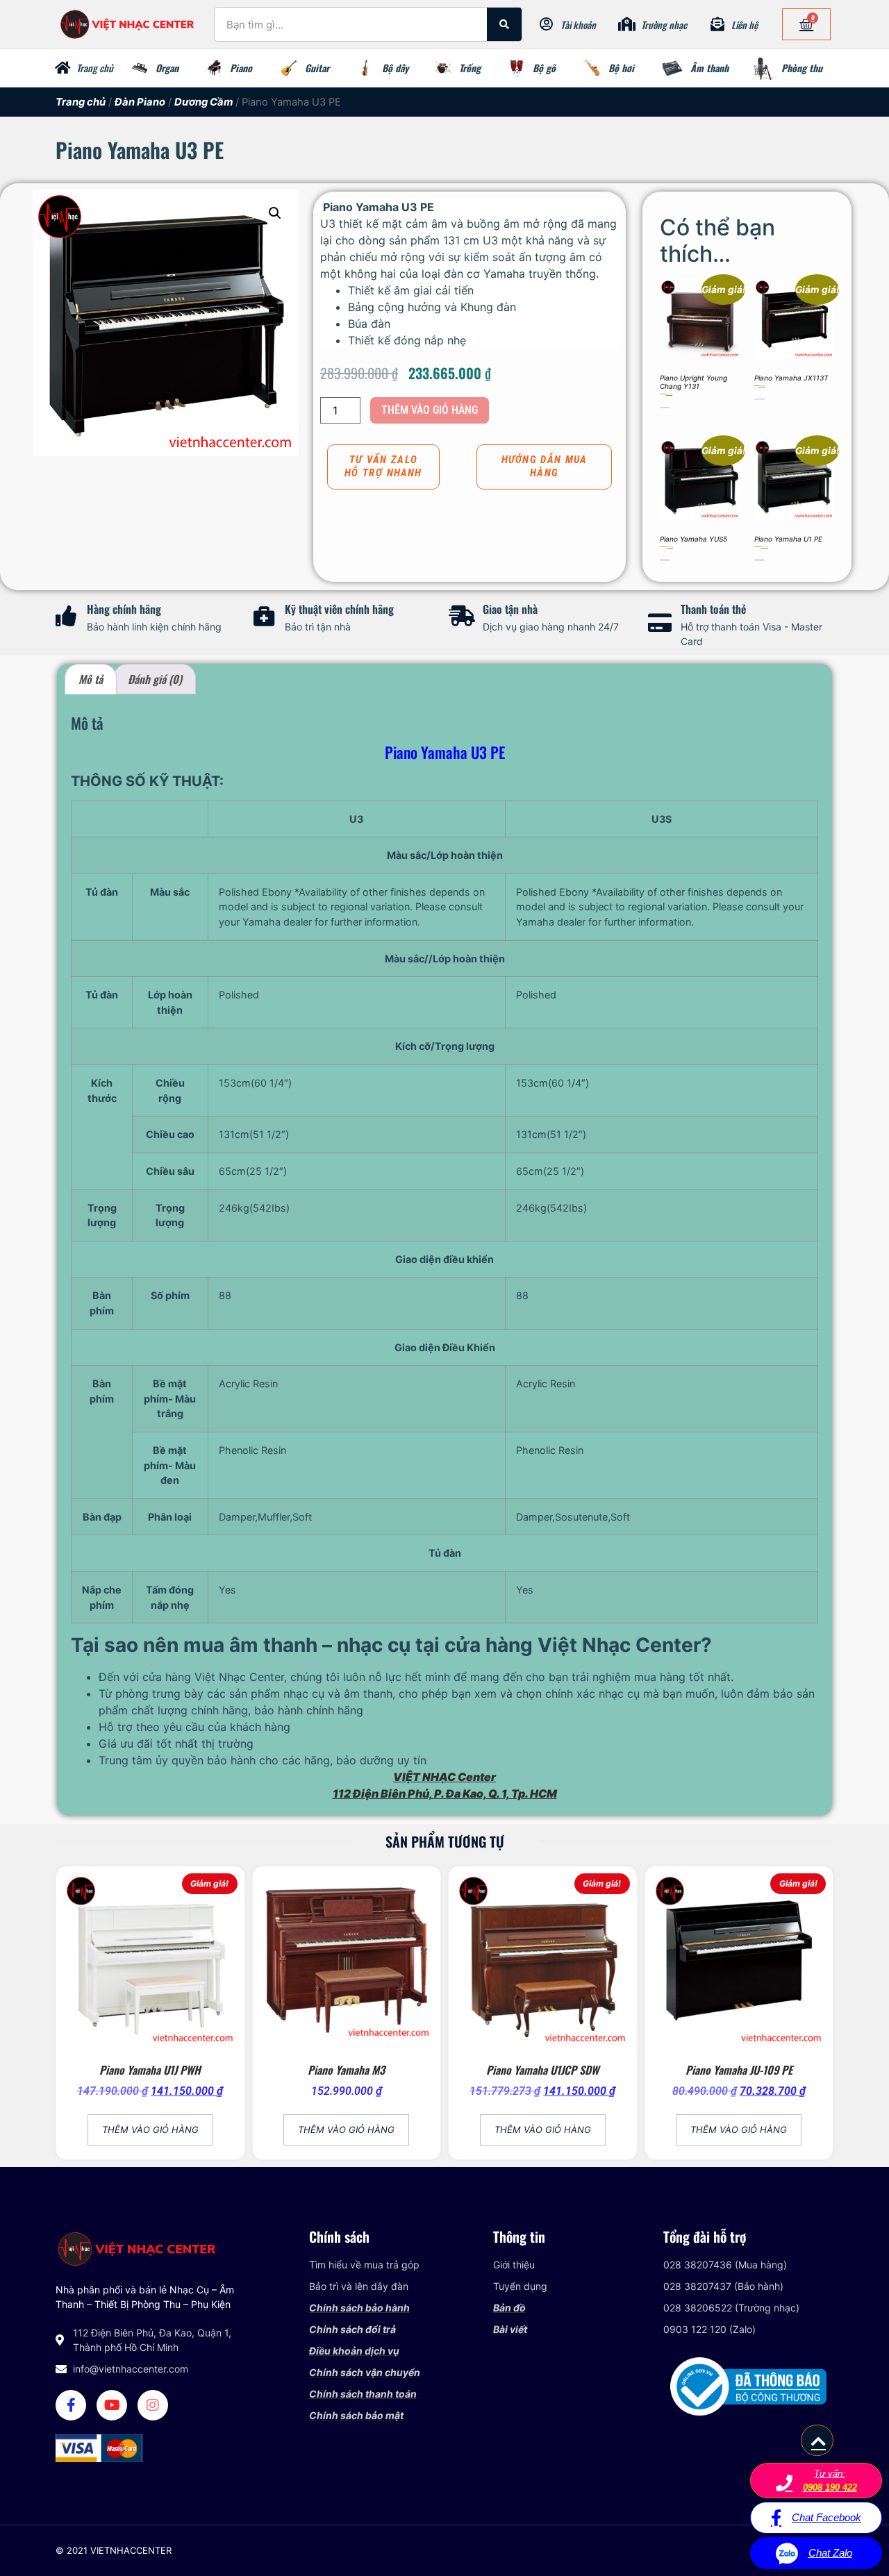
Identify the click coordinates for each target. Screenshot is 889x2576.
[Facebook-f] (71, 2405)
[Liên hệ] (717, 24)
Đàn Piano (140, 102)
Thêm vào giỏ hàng (430, 410)
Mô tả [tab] (91, 679)
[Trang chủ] (63, 68)
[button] (275, 213)
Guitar (317, 68)
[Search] (504, 24)
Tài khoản (578, 25)
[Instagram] (153, 2405)
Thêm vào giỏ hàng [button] (665, 407)
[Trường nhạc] (627, 24)
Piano (241, 68)
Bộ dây (395, 68)
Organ (167, 68)
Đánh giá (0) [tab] (155, 679)
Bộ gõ (544, 68)
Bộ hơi (621, 68)
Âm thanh (709, 68)
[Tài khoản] (547, 24)
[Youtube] (112, 2405)
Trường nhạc (664, 25)
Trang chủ (95, 68)
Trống (470, 68)
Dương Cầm (203, 102)
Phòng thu (802, 68)
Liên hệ (745, 25)
